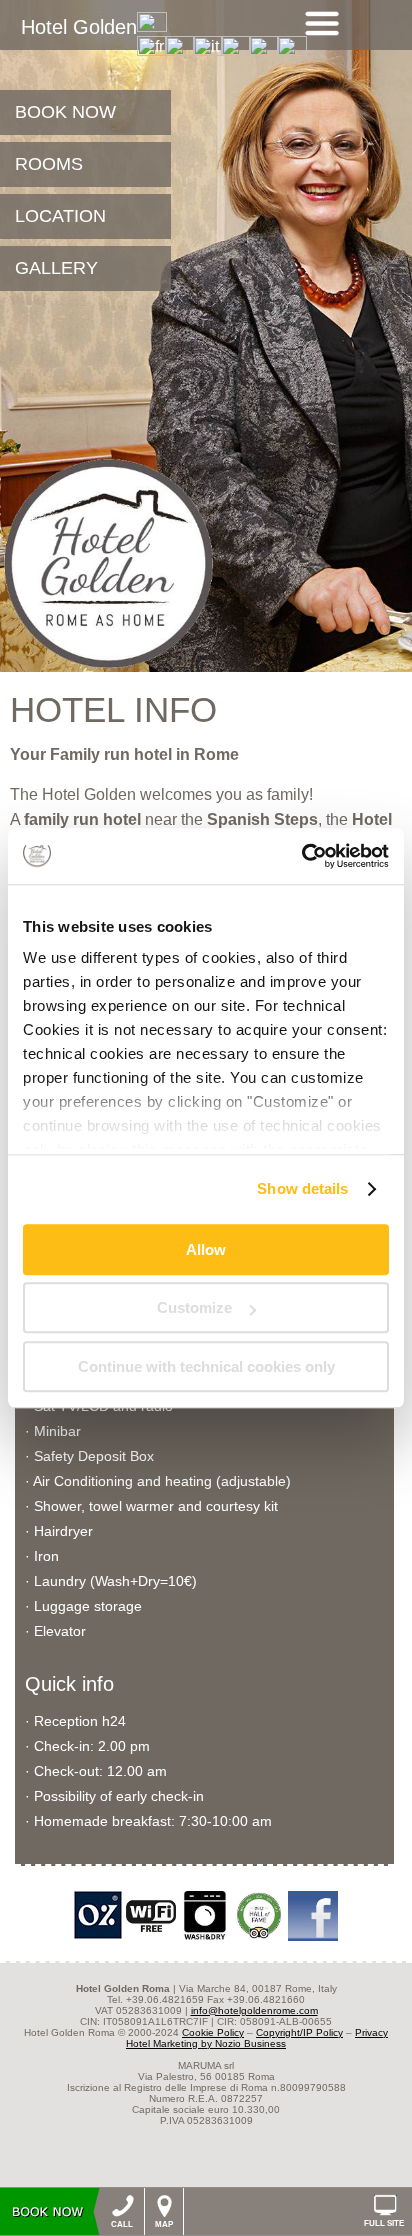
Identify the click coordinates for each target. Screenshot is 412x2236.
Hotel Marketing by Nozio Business (206, 2043)
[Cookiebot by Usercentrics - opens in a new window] (301, 856)
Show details (302, 1188)
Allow (206, 1249)
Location (60, 216)
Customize (194, 1307)
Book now (65, 112)
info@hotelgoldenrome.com (254, 2010)
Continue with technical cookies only (206, 1366)
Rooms (49, 164)
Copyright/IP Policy (299, 2032)
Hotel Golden (79, 27)
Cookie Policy (213, 2032)
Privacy (371, 2032)
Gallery (56, 268)
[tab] (322, 23)
